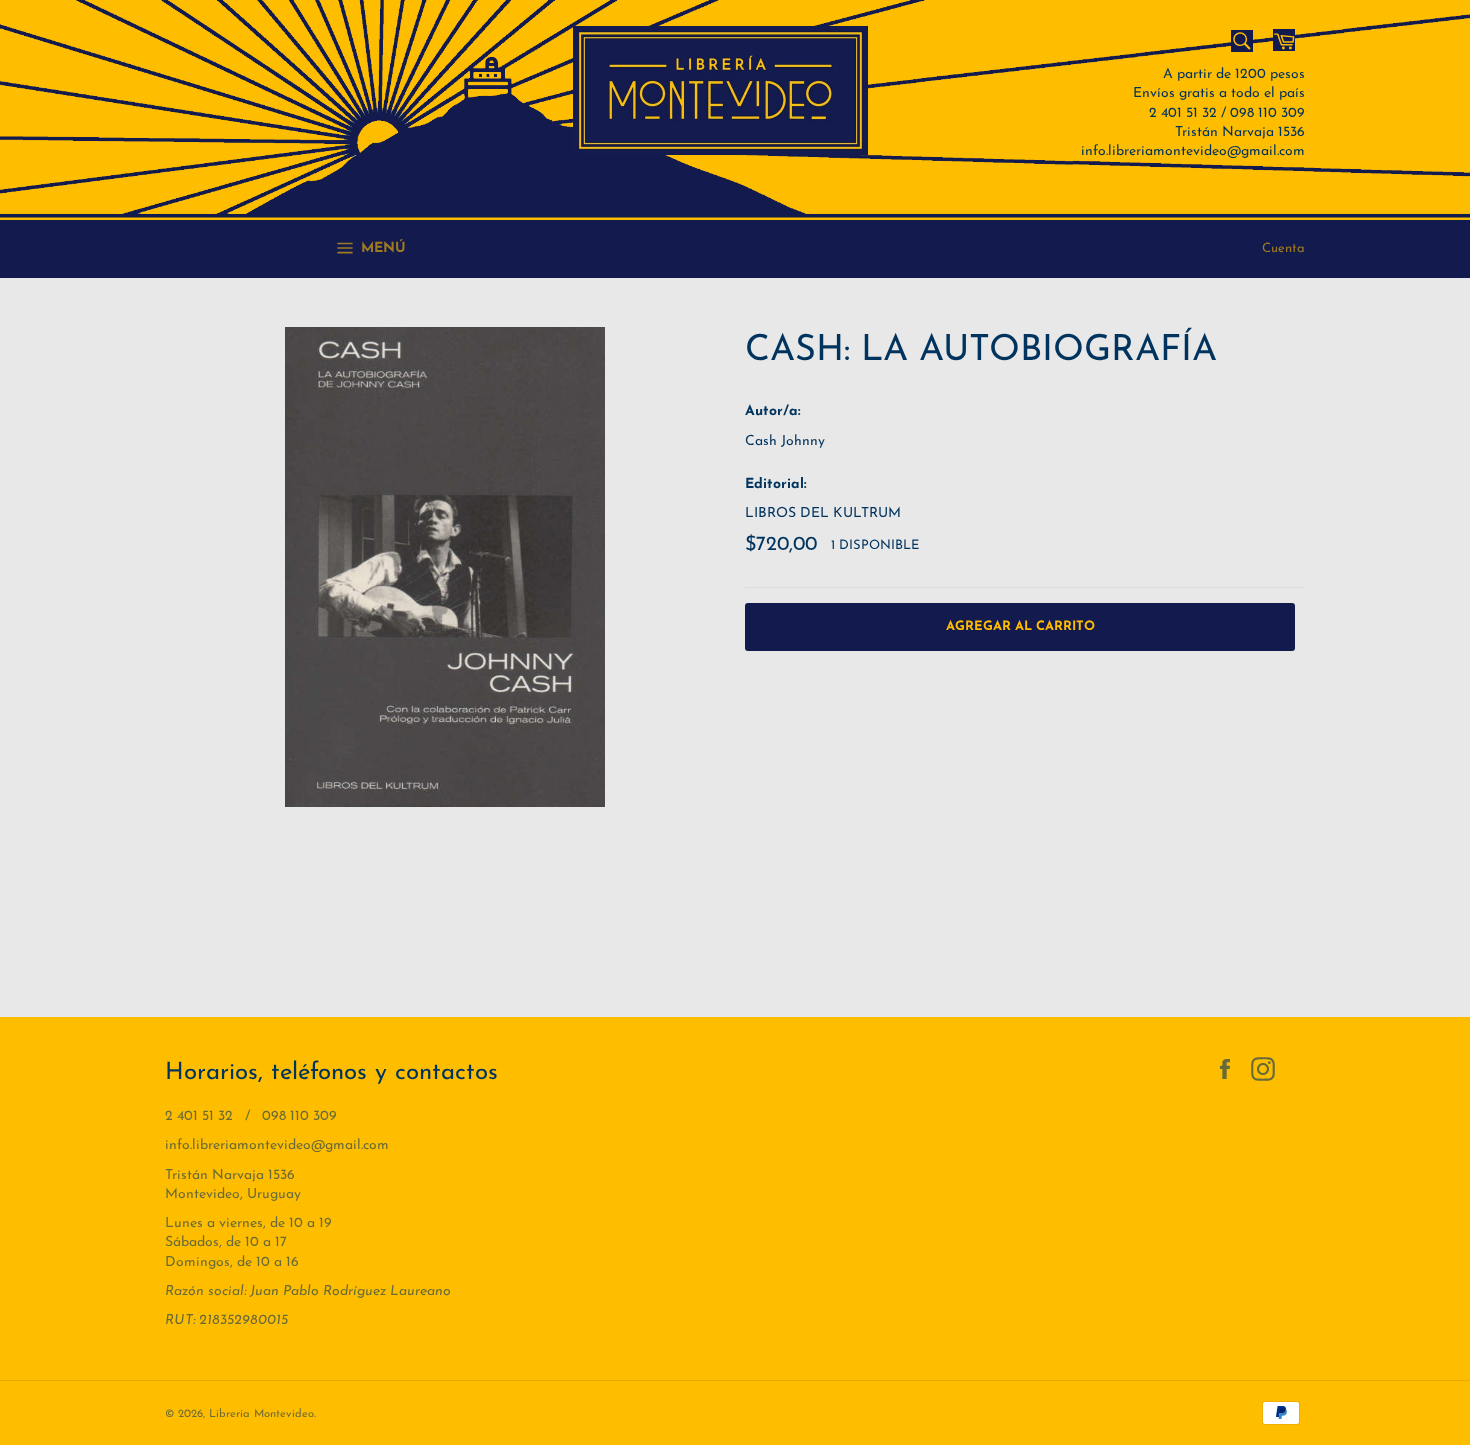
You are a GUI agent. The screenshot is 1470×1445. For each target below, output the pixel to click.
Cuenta (1283, 248)
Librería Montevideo (261, 1414)
